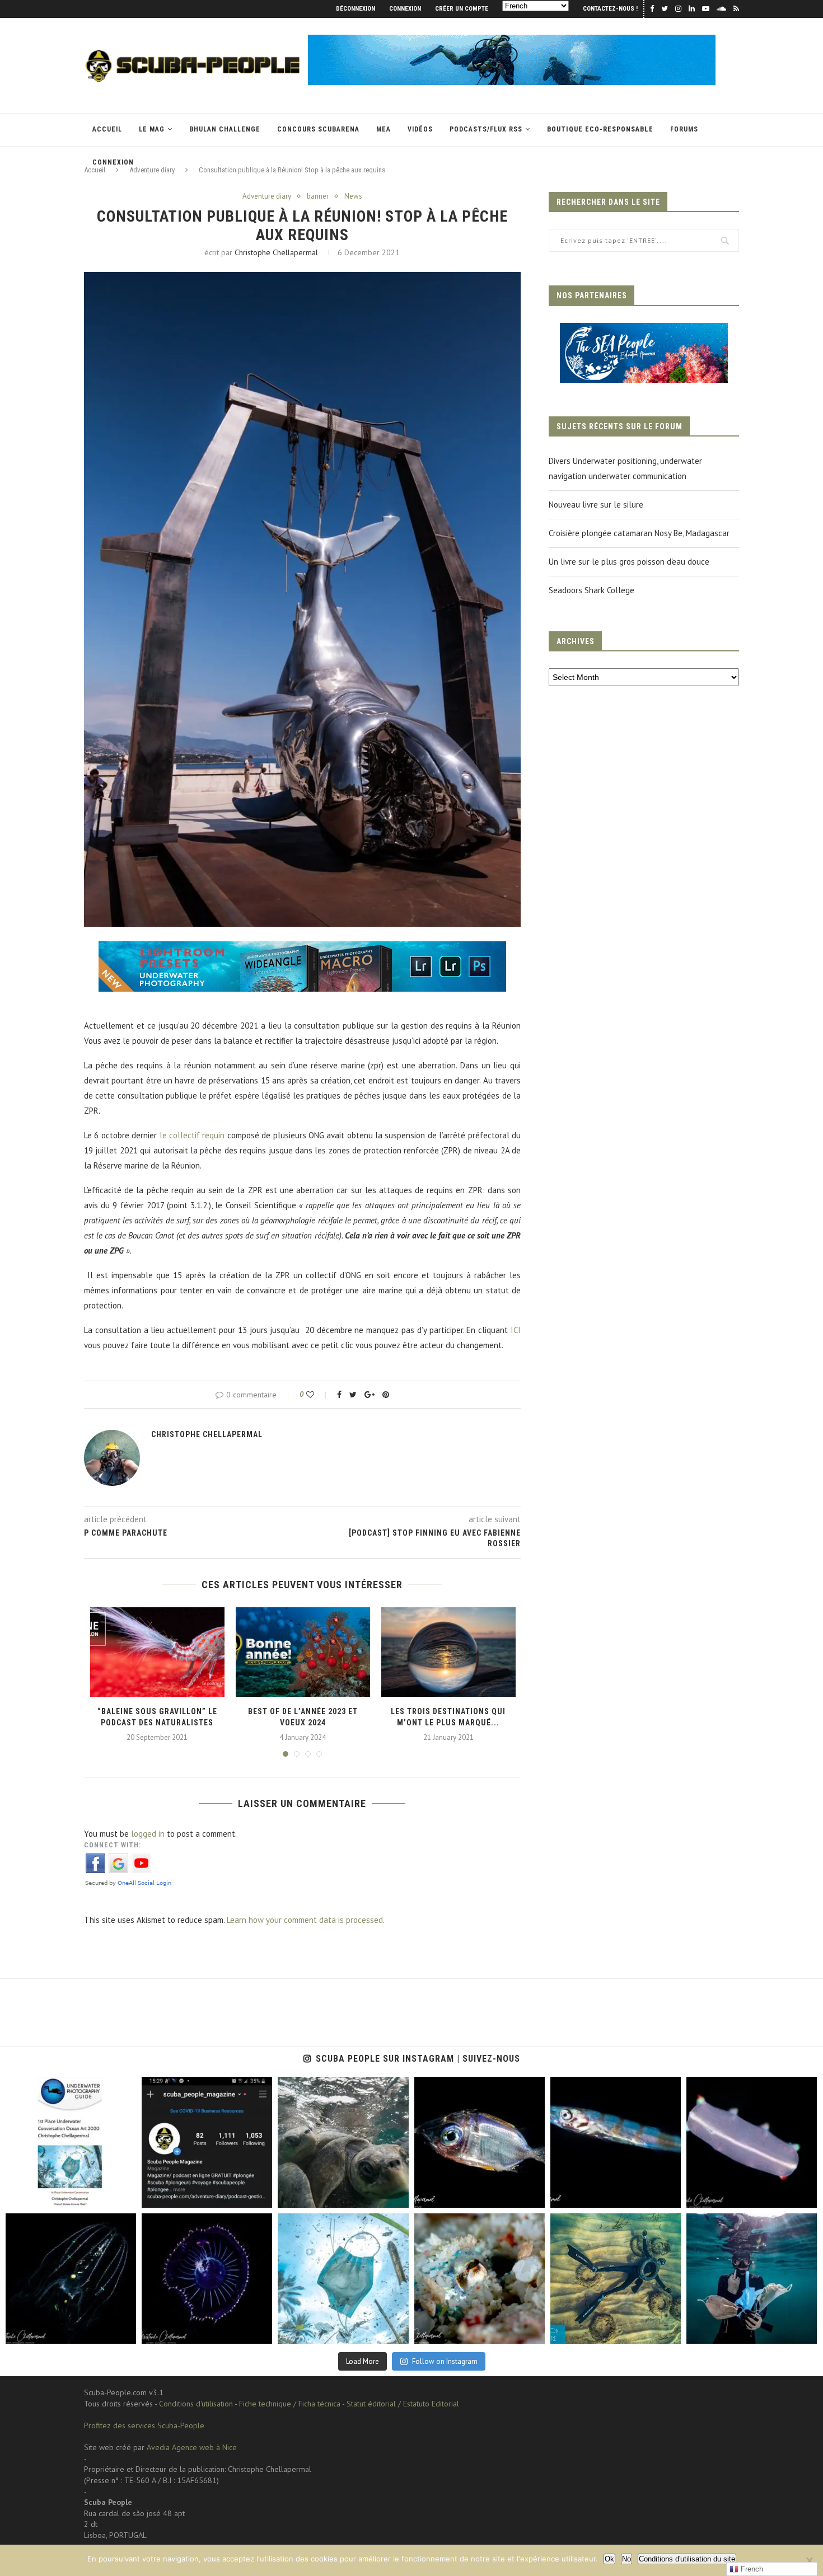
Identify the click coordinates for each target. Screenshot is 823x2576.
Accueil (107, 129)
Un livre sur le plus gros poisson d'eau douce (629, 562)
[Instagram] (125, 2197)
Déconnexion (356, 9)
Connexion (405, 9)
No (626, 2559)
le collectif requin (192, 1135)
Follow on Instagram (445, 2361)
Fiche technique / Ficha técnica (290, 2404)
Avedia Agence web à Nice (192, 2447)
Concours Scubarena (318, 129)
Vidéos (420, 129)
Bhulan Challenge (225, 129)
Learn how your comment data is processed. (306, 1920)
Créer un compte (462, 9)
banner (318, 196)
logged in (148, 1834)
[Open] (71, 2142)
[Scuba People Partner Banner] (644, 330)
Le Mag (152, 129)
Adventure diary (267, 196)
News (353, 196)
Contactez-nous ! (610, 9)
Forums (684, 129)
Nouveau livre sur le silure (596, 505)
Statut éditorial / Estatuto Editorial (403, 2404)
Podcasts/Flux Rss (486, 129)
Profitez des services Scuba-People (144, 2425)
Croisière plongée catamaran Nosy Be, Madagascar (639, 533)
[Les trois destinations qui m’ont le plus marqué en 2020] (448, 1652)
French (751, 2569)
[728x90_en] (302, 949)
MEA (384, 129)
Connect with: (113, 1845)
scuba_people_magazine (45, 2087)
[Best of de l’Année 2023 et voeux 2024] (303, 1652)
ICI (516, 1330)
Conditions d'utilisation (196, 2404)
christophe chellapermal (276, 252)
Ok (609, 2559)
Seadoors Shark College (591, 590)
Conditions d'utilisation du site (687, 2559)
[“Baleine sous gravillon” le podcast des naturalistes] (157, 1652)
